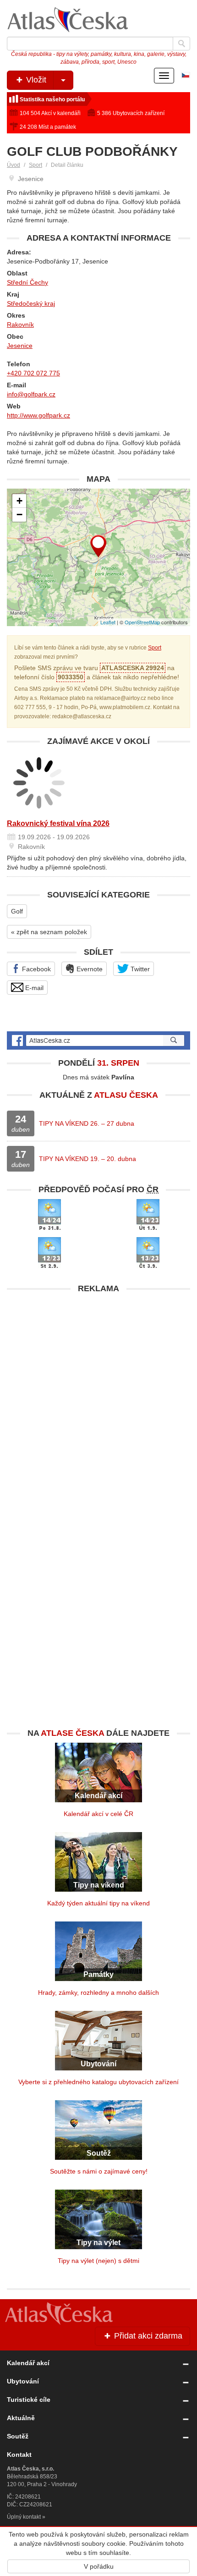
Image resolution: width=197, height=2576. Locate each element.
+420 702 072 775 (33, 373)
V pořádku (99, 2566)
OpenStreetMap (142, 622)
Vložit (35, 80)
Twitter (139, 969)
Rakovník (20, 325)
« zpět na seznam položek (49, 932)
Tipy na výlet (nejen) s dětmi (98, 2261)
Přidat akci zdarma (147, 2336)
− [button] (19, 515)
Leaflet (108, 622)
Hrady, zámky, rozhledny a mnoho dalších (98, 1993)
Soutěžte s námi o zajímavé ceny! (99, 2171)
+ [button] (19, 501)
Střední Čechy (27, 282)
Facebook (36, 969)
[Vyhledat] (181, 44)
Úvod (14, 165)
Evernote (89, 969)
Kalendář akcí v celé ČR (98, 1814)
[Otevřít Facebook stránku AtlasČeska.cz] (98, 1040)
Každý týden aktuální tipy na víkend (98, 1903)
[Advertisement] (98, 1397)
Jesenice (20, 346)
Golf (17, 911)
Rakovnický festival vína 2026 (58, 823)
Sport (36, 165)
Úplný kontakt (24, 2517)
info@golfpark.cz (31, 394)
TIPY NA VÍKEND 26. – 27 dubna (87, 1123)
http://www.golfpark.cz (38, 415)
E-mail (33, 988)
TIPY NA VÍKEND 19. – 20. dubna (88, 1159)
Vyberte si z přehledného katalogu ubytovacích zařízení (98, 2082)
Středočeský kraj (31, 303)
